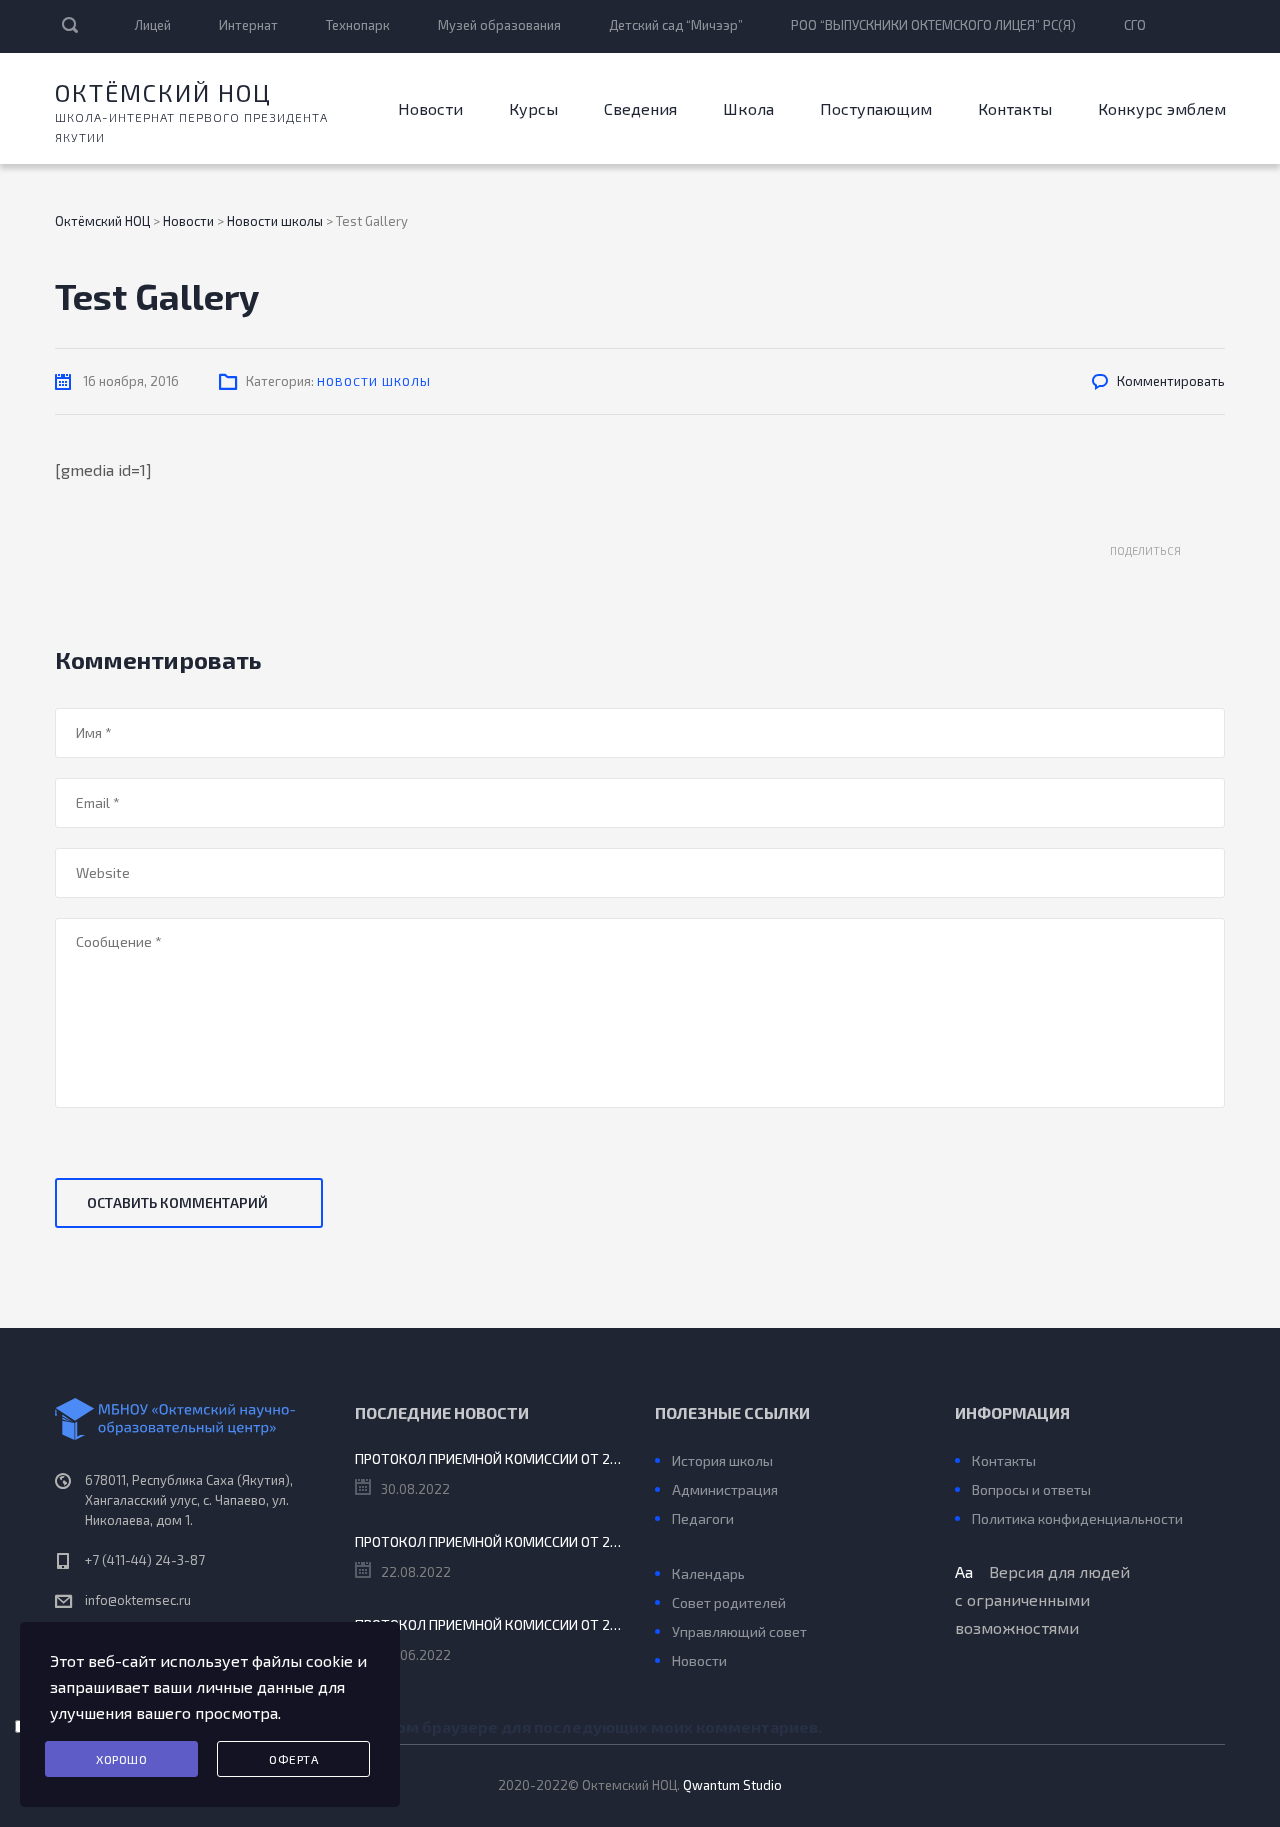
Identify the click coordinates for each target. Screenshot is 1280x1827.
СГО (1135, 25)
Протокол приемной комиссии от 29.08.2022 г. (490, 1458)
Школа (748, 108)
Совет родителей (729, 1602)
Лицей (153, 25)
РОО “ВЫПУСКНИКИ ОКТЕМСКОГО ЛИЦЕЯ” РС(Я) (933, 25)
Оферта (293, 1759)
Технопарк (358, 25)
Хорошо (121, 1759)
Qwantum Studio (732, 1785)
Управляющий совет (739, 1631)
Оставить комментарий (177, 1202)
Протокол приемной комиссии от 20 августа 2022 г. (490, 1541)
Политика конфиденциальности (1077, 1518)
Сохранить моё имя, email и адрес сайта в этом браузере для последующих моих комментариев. (432, 1726)
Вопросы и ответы (1031, 1489)
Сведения (640, 108)
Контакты (1015, 108)
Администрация (725, 1489)
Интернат (248, 25)
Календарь (708, 1573)
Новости (430, 108)
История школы (722, 1460)
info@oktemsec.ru (138, 1600)
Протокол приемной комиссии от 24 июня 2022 (490, 1624)
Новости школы (374, 381)
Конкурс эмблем (1162, 108)
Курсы (533, 108)
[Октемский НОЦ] (190, 1419)
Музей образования (499, 25)
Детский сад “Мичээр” (676, 25)
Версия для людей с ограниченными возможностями (1042, 1599)
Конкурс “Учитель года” (745, 1544)
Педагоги (703, 1518)
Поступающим (876, 108)
